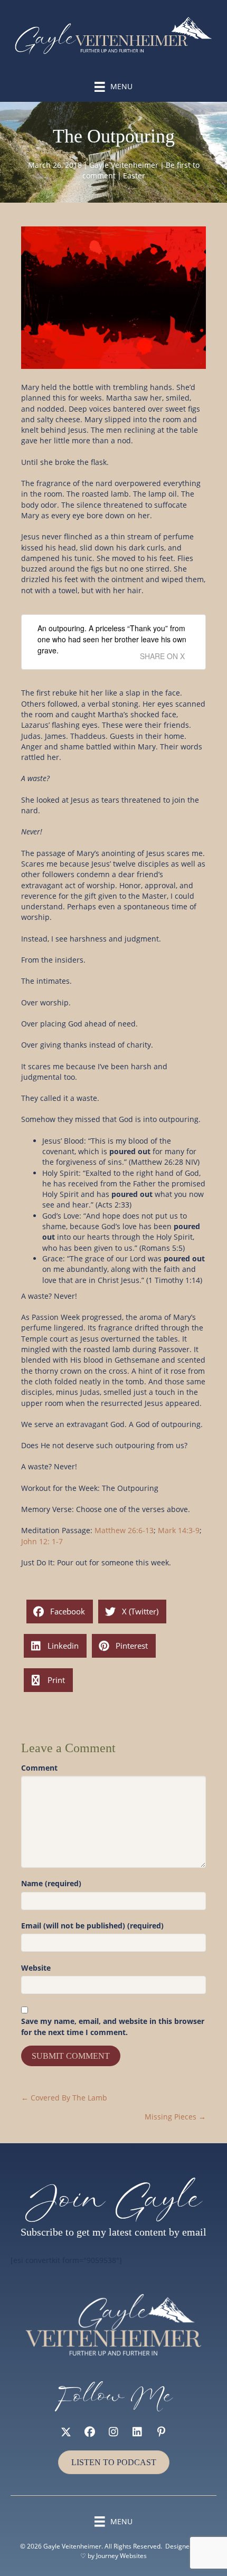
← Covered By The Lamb (64, 2098)
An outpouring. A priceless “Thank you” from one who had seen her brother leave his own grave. (112, 639)
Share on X (162, 656)
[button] (66, 2432)
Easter (134, 175)
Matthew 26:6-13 (124, 1530)
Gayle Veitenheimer (124, 165)
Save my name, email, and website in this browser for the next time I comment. (113, 2026)
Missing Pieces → (175, 2117)
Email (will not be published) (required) (92, 1926)
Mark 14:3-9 (179, 1530)
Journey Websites (121, 2556)
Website (36, 1968)
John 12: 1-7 (42, 1541)
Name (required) (51, 1883)
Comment (39, 1768)
